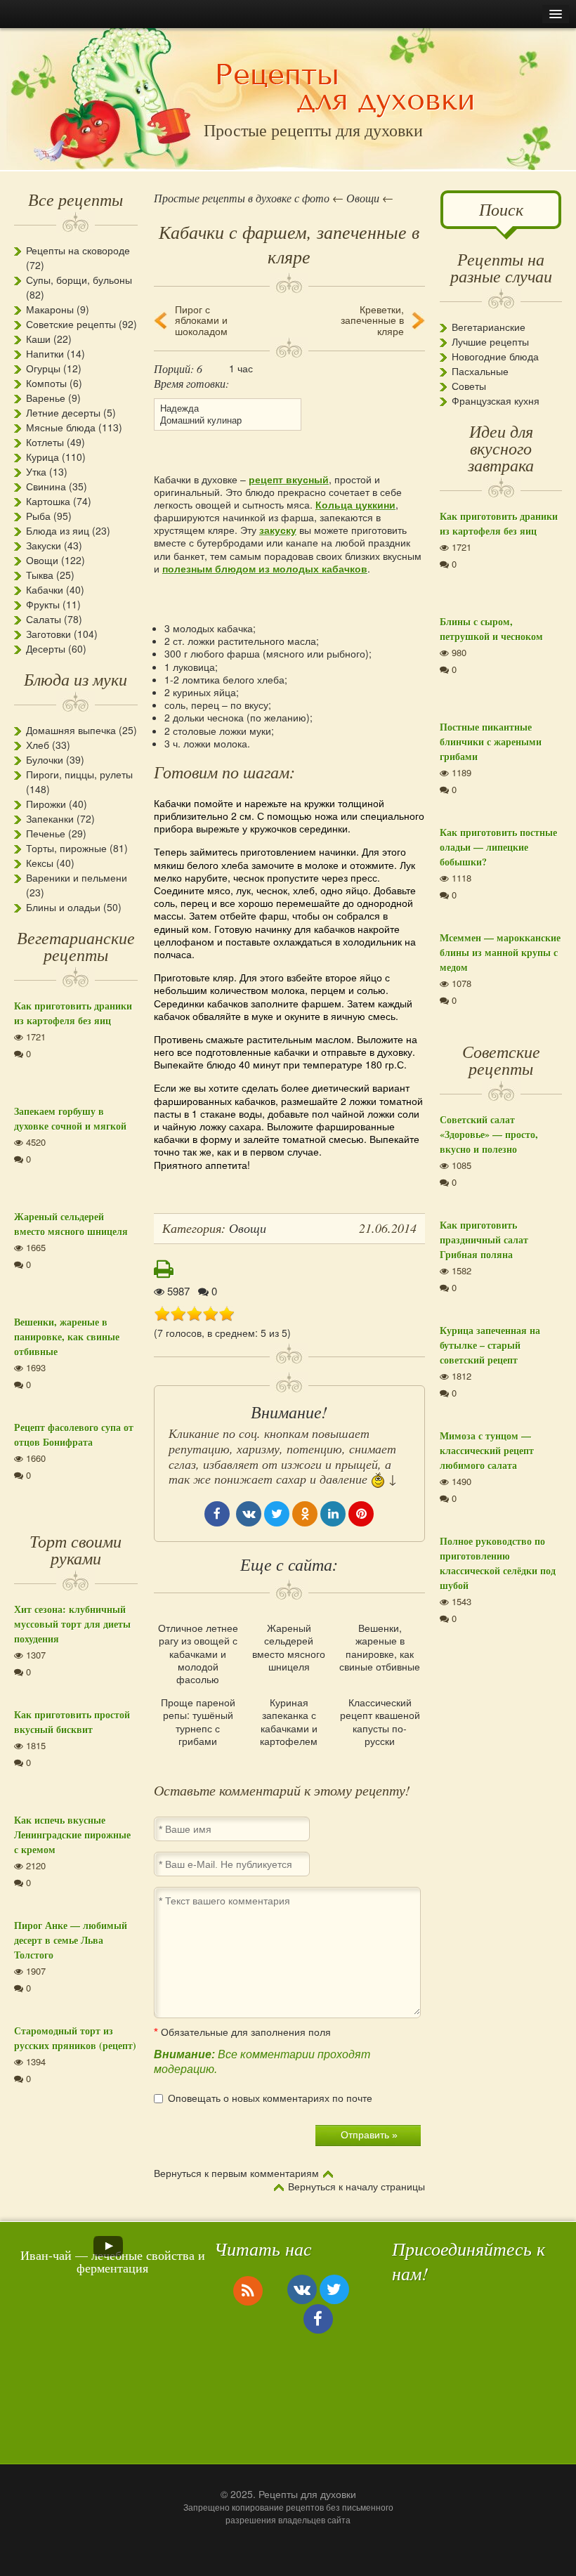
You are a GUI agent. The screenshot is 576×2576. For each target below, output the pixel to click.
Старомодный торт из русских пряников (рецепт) (75, 2038)
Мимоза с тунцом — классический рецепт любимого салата (487, 1450)
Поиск (501, 209)
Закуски (44, 545)
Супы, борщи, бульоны (79, 280)
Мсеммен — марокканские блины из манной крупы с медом (500, 952)
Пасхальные (480, 371)
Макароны (50, 309)
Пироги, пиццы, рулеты (79, 774)
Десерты (46, 648)
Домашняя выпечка (71, 730)
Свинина (46, 486)
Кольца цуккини (355, 504)
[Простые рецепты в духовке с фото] (345, 89)
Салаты (44, 619)
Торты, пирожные (66, 848)
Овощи (42, 560)
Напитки (45, 353)
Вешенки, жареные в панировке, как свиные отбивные (380, 1647)
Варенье (46, 398)
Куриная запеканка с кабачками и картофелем (289, 1721)
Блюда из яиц (58, 530)
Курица (42, 457)
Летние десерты (63, 412)
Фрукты (43, 604)
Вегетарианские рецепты (76, 946)
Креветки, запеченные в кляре (372, 320)
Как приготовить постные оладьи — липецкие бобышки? (498, 847)
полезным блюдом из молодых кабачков (265, 568)
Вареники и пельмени (77, 877)
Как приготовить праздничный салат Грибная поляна (484, 1240)
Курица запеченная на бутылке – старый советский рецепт (490, 1345)
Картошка (48, 501)
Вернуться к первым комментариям (236, 2173)
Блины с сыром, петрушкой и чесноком (491, 629)
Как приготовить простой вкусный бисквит (72, 1722)
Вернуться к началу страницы (356, 2187)
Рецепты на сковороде (78, 250)
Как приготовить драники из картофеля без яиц (73, 1013)
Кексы (40, 863)
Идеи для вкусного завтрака (501, 447)
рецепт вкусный (289, 479)
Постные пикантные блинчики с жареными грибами (491, 741)
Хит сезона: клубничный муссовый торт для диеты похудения (72, 1624)
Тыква (40, 575)
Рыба (38, 516)
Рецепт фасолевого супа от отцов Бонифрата (74, 1434)
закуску (278, 530)
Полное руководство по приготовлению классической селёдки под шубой (498, 1563)
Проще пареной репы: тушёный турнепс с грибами (198, 1721)
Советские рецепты (71, 324)
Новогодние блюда (495, 356)
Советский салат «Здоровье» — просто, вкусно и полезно (489, 1134)
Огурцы (43, 368)
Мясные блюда (61, 427)
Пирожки (46, 804)
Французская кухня (496, 400)
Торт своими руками (76, 1549)
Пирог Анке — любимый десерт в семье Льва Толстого (71, 1940)
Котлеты (45, 442)
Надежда (179, 408)
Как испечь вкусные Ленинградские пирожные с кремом (72, 1835)
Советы (469, 386)
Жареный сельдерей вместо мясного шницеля (289, 1647)
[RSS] (248, 2290)
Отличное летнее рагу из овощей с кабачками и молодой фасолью (198, 1653)
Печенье (46, 833)
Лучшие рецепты (490, 341)
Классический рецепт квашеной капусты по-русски (380, 1721)
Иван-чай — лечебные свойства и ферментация (113, 2261)
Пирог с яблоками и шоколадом (201, 320)
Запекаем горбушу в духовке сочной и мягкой (70, 1118)
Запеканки (50, 818)
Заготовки (48, 634)
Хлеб (38, 745)
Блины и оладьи (63, 907)
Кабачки (45, 589)
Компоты (46, 383)
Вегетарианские (489, 327)
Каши (38, 339)
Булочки (45, 759)
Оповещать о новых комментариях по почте (270, 2098)
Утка (36, 471)
